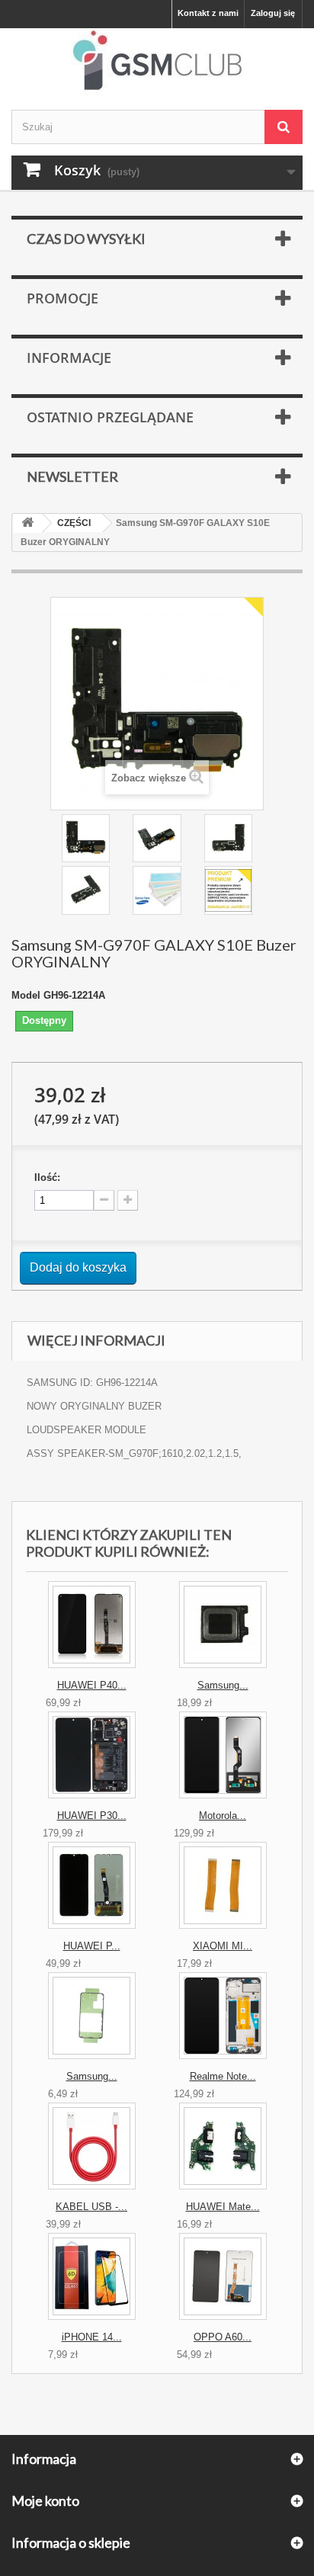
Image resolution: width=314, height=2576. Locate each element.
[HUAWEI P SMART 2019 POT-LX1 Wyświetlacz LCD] (92, 1885)
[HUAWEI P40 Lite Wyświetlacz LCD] (92, 1625)
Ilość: (47, 1177)
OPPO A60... (223, 2337)
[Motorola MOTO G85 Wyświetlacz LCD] (223, 1755)
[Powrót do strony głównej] (27, 523)
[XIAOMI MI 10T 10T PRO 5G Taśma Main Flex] (223, 1885)
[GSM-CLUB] (157, 63)
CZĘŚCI (74, 523)
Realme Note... (223, 2076)
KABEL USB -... (91, 2207)
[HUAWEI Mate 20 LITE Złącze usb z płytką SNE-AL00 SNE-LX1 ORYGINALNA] (223, 2146)
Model (26, 995)
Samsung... (223, 1685)
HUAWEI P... (92, 1946)
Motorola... (223, 1816)
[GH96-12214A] (86, 838)
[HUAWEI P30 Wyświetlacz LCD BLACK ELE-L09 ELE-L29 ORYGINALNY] (92, 1755)
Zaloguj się (273, 13)
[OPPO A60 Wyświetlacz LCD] (223, 2276)
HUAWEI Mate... (223, 2207)
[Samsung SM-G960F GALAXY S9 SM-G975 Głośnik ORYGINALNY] (223, 1625)
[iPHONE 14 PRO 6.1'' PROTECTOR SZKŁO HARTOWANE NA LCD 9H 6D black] (92, 2276)
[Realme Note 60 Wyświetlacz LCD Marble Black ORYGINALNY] (223, 2016)
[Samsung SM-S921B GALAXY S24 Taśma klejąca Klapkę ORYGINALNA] (92, 2016)
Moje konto (45, 2501)
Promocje (62, 298)
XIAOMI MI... (223, 1946)
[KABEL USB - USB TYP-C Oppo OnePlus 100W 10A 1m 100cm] (92, 2146)
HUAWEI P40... (92, 1685)
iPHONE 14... (92, 2337)
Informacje (69, 358)
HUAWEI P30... (92, 1816)
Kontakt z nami (208, 13)
